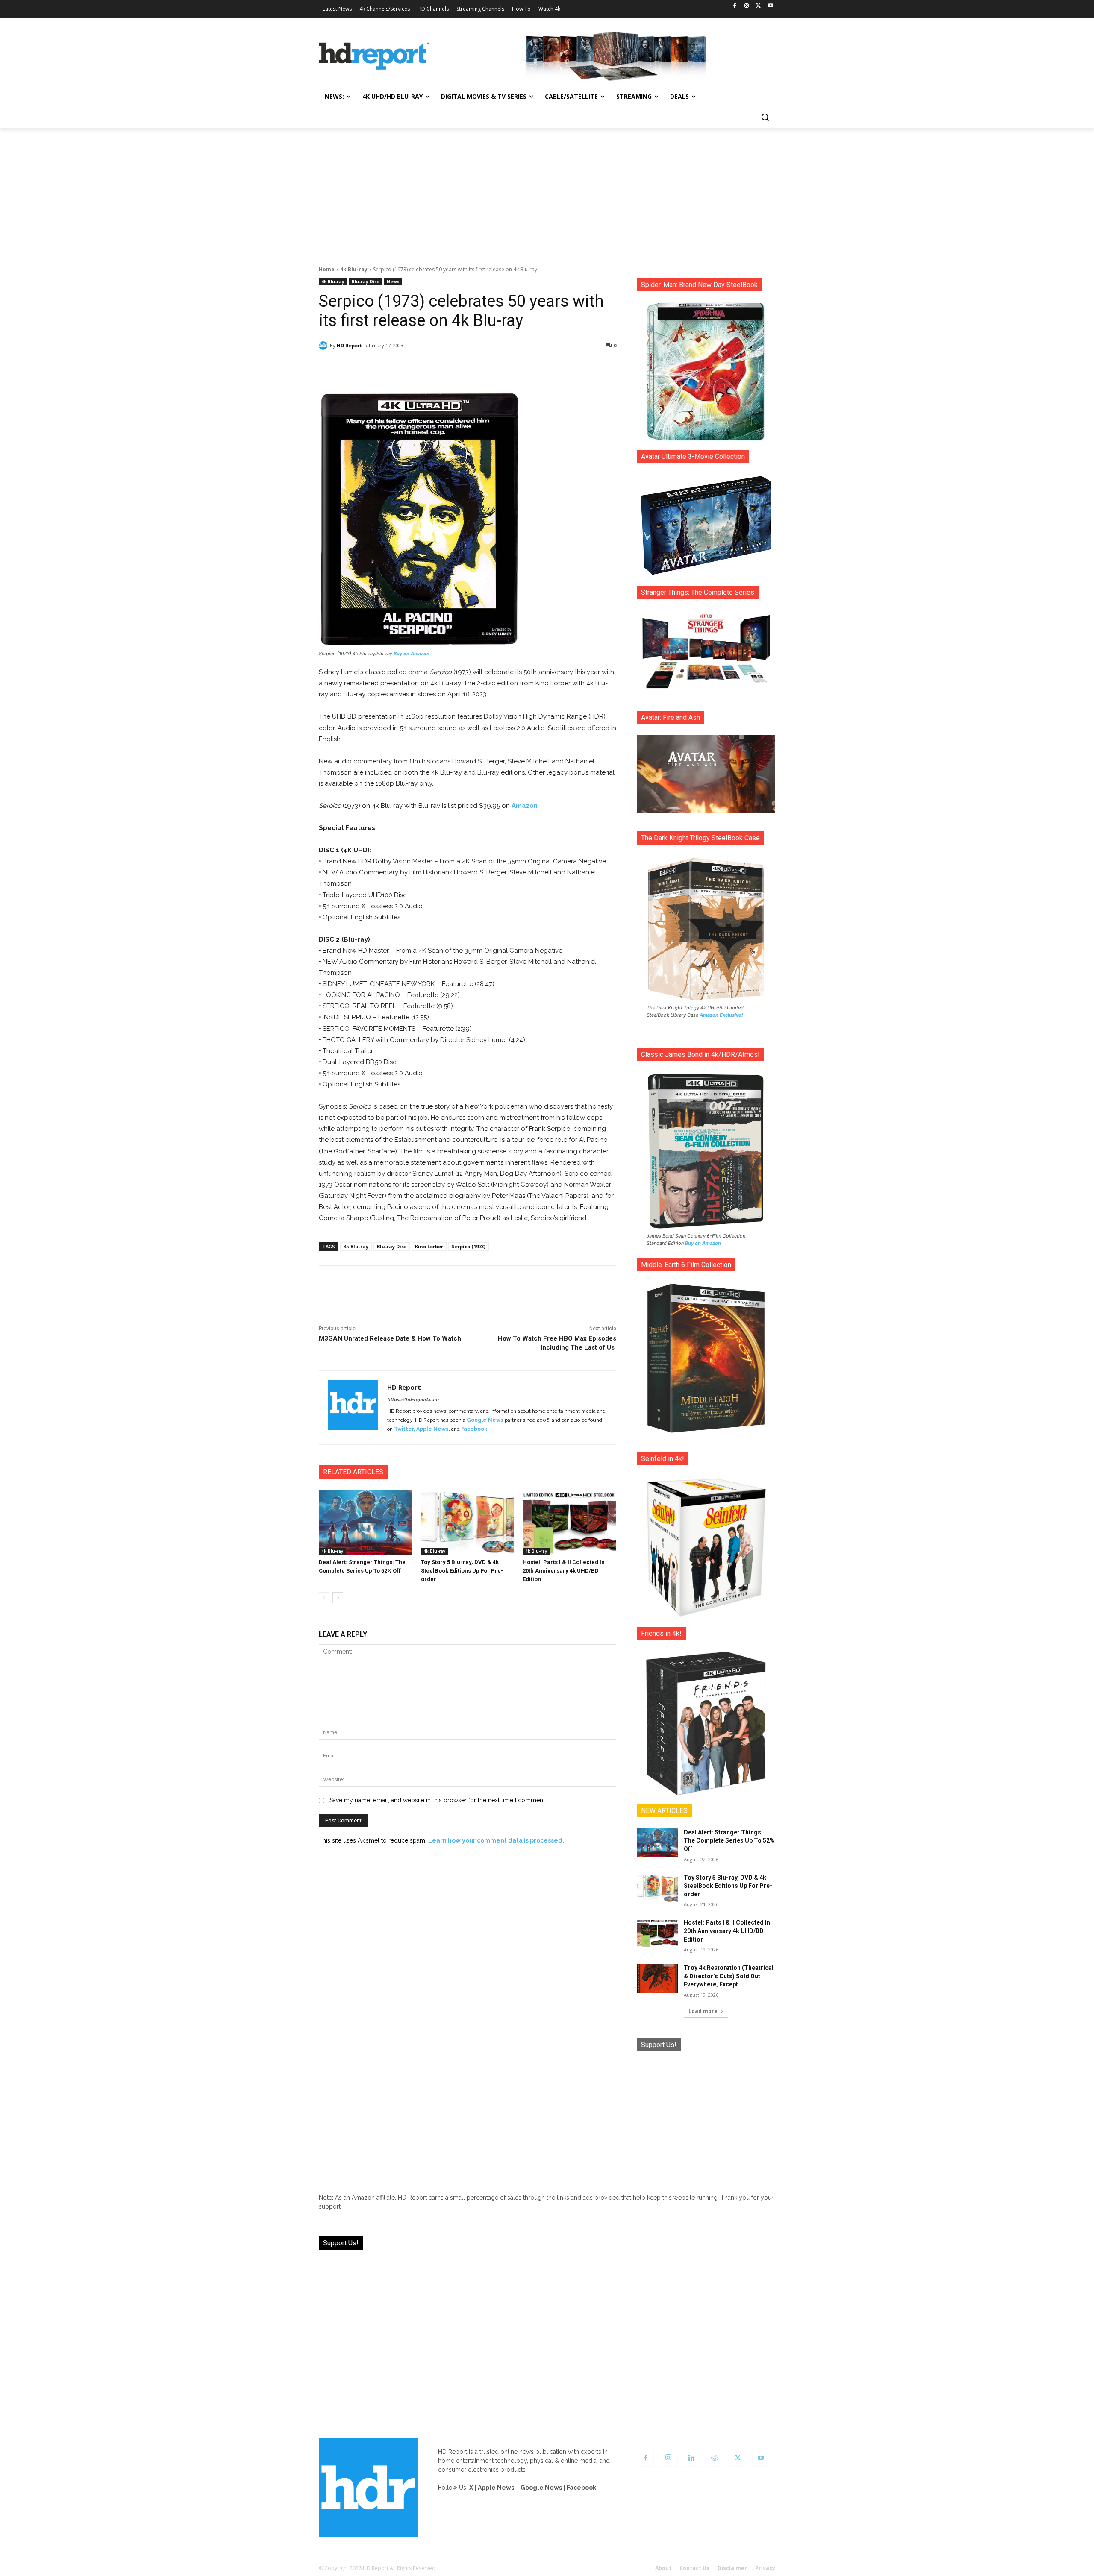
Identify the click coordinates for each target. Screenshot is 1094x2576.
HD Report (349, 345)
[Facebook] (735, 6)
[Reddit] (715, 2458)
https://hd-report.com (413, 1400)
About (663, 2568)
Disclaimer (732, 2568)
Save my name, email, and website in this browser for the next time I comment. (438, 1800)
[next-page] (338, 1598)
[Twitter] (758, 6)
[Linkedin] (691, 2458)
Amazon (525, 806)
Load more (703, 2011)
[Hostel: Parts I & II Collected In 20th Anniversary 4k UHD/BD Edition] (569, 1522)
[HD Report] (374, 56)
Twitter (404, 1429)
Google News (485, 1420)
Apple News (432, 1429)
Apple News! (497, 2488)
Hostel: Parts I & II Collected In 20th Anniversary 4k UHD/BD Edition (564, 1571)
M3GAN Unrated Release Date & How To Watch (390, 1338)
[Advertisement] (547, 192)
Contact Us (694, 2568)
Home (327, 269)
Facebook (474, 1429)
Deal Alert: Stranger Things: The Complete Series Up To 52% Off (729, 1841)
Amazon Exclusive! (721, 1015)
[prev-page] (324, 1598)
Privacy (765, 2568)
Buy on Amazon (412, 654)
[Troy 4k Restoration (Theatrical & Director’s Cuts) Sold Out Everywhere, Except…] (657, 1978)
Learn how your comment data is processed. (496, 1840)
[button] (765, 117)
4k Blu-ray (354, 269)
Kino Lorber (429, 1246)
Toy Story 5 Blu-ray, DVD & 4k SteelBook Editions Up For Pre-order (462, 1571)
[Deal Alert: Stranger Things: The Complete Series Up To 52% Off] (366, 1522)
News (393, 282)
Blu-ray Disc (366, 282)
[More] (543, 367)
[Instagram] (747, 6)
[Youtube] (770, 6)
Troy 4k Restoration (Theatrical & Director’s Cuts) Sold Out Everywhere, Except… (729, 1976)
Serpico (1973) (469, 1246)
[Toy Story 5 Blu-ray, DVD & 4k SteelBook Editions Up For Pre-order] (468, 1522)
